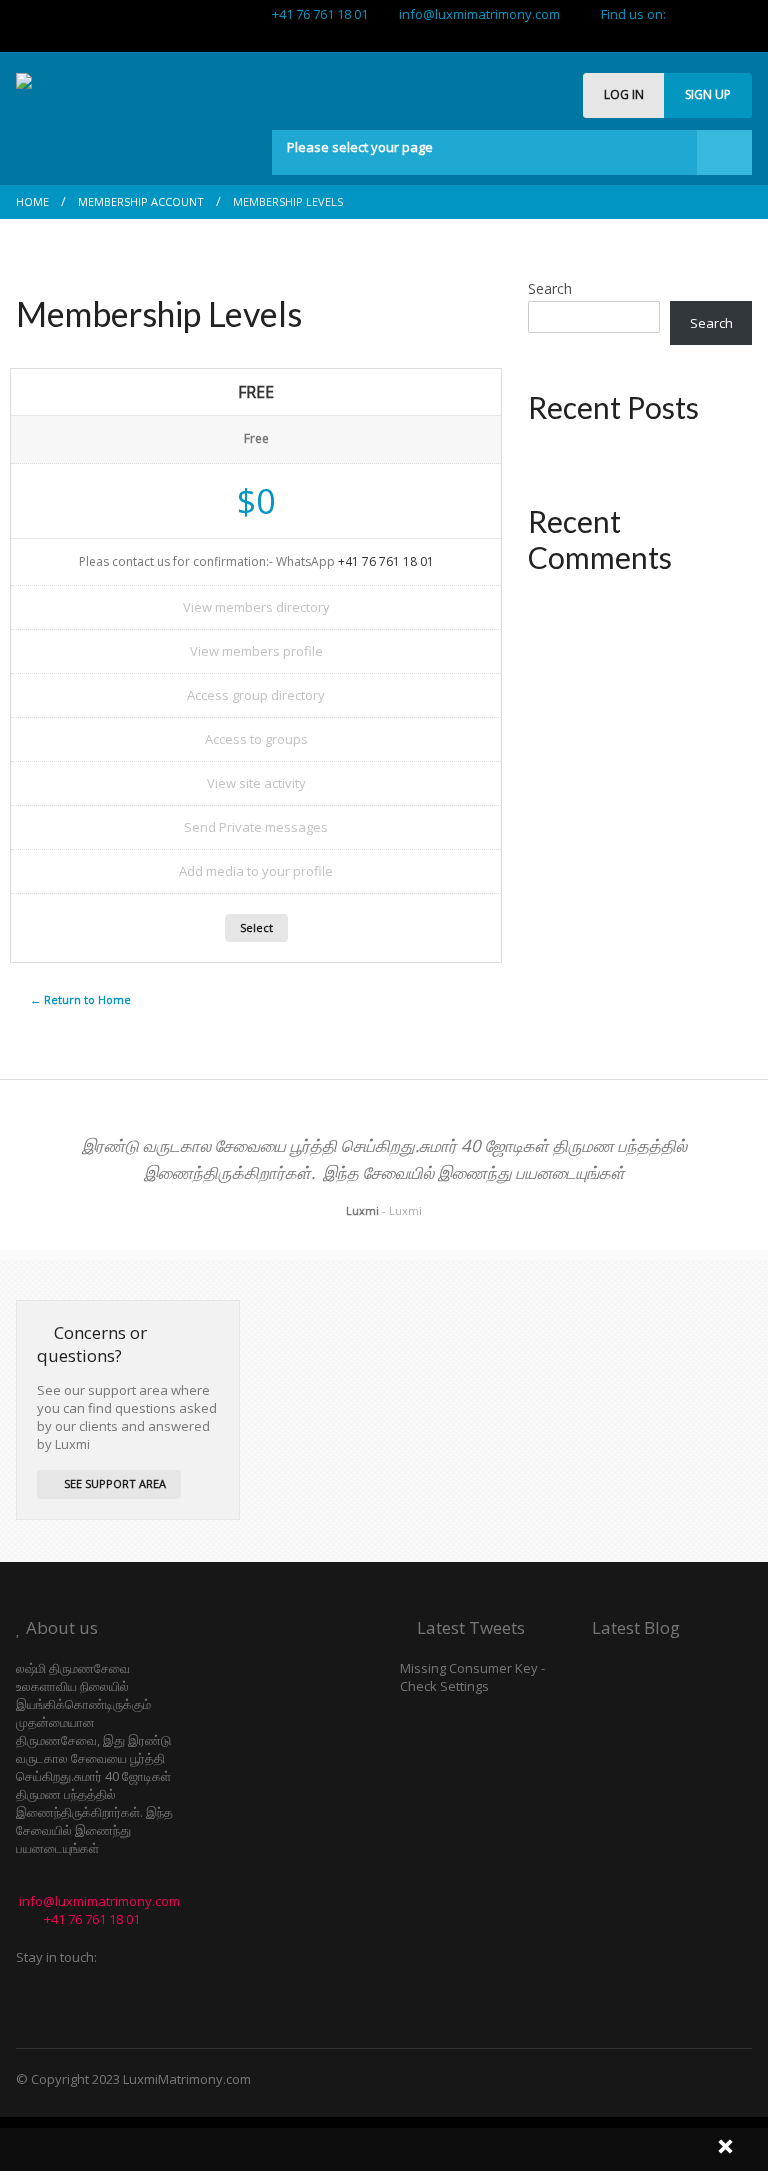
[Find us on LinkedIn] (745, 36)
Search (550, 288)
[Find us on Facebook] (699, 14)
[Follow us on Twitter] (683, 14)
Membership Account (141, 201)
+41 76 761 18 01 (317, 14)
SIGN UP (708, 94)
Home (32, 201)
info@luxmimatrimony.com (475, 14)
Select (256, 927)
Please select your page (360, 147)
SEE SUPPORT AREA (113, 1483)
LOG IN (624, 94)
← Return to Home (80, 999)
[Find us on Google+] (745, 14)
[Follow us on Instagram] (715, 14)
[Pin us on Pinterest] (731, 36)
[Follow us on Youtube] (731, 14)
